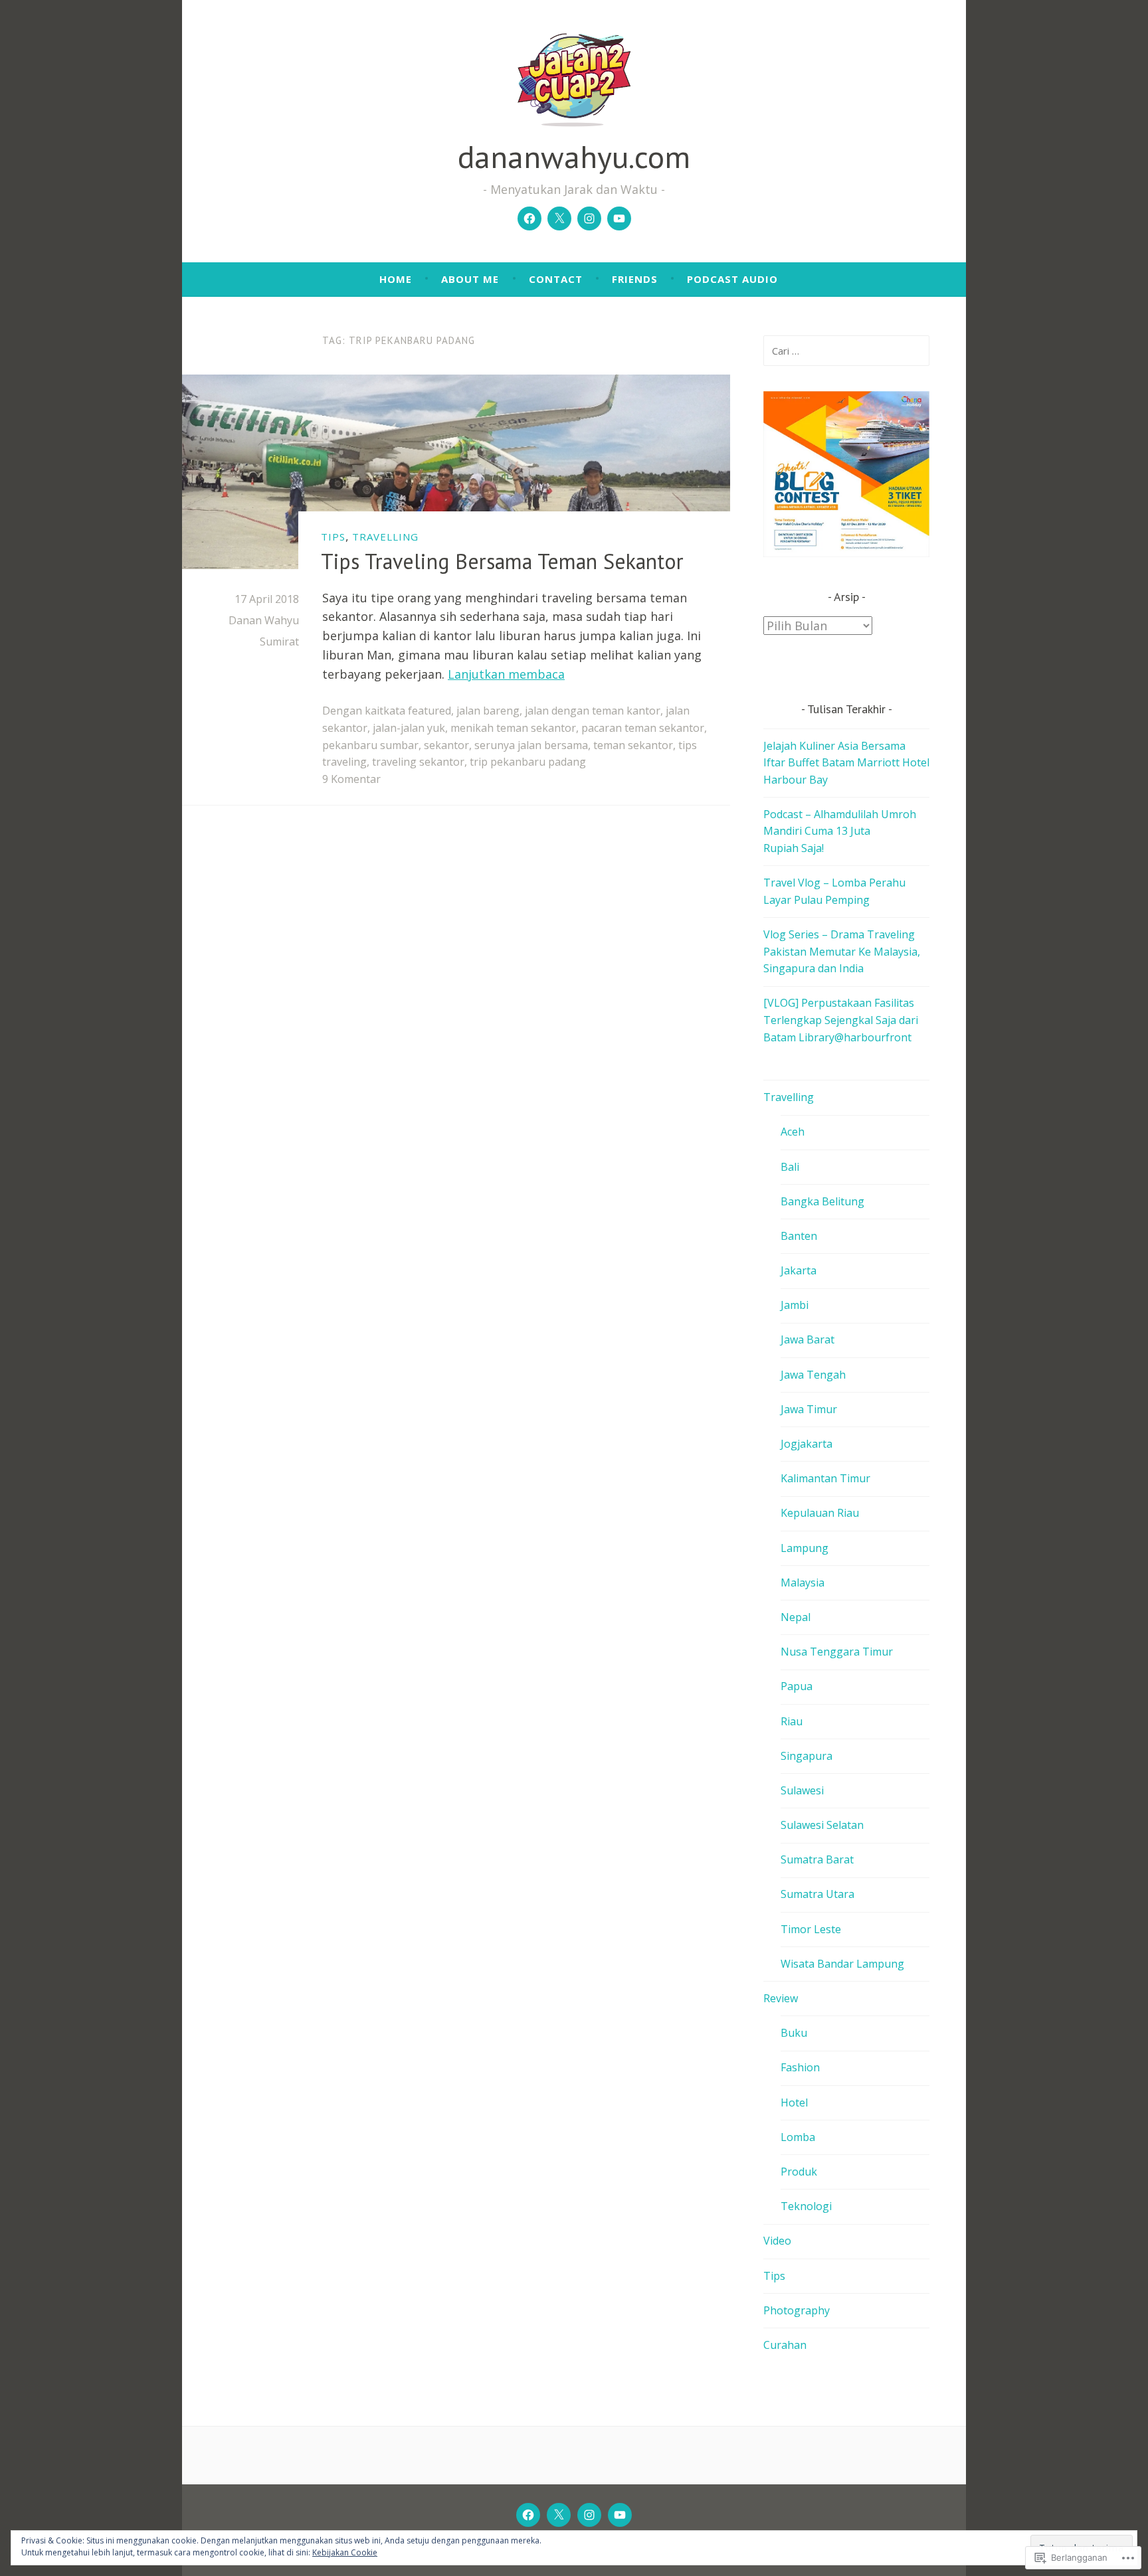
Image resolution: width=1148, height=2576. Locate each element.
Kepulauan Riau (820, 1513)
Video (777, 2241)
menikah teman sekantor (513, 728)
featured (430, 711)
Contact (556, 279)
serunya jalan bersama (531, 745)
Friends (635, 279)
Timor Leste (811, 1929)
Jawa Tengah (813, 1375)
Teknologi (806, 2206)
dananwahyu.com (574, 156)
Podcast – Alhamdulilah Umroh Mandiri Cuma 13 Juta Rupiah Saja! (840, 831)
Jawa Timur (809, 1409)
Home (396, 279)
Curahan (785, 2345)
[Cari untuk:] (846, 351)
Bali (790, 1167)
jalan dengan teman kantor (593, 711)
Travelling (385, 537)
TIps (333, 537)
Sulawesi (802, 1790)
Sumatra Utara (817, 1894)
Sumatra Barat (817, 1859)
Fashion (800, 2067)
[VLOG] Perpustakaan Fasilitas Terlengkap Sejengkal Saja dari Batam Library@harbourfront (841, 1020)
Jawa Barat (808, 1339)
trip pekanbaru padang (528, 762)
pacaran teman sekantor (643, 728)
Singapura (807, 1756)
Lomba (798, 2137)
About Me (470, 279)
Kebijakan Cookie (345, 2552)
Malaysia (803, 1583)
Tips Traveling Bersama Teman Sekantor (502, 561)
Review (781, 1998)
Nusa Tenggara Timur (837, 1652)
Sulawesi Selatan (822, 1825)
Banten (799, 1236)
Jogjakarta (807, 1444)
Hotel (794, 2103)
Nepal (796, 1617)
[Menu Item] (529, 218)
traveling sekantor (418, 762)
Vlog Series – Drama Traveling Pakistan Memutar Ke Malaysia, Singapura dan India (842, 951)
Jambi (795, 1305)
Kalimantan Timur (825, 1478)
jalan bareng (488, 711)
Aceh (793, 1132)
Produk (799, 2172)
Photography (797, 2310)
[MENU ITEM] (528, 2515)
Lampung (805, 1548)
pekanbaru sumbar (370, 745)
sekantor (446, 745)
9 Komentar (351, 779)
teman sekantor (633, 745)
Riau (792, 1721)
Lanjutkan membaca (506, 674)
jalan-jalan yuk (409, 728)
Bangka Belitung (822, 1201)
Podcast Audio (732, 279)
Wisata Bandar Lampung (842, 1964)
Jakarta (799, 1270)
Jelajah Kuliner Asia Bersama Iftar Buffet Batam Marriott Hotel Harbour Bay (846, 763)
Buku (794, 2033)
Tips (774, 2276)
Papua (797, 1686)
